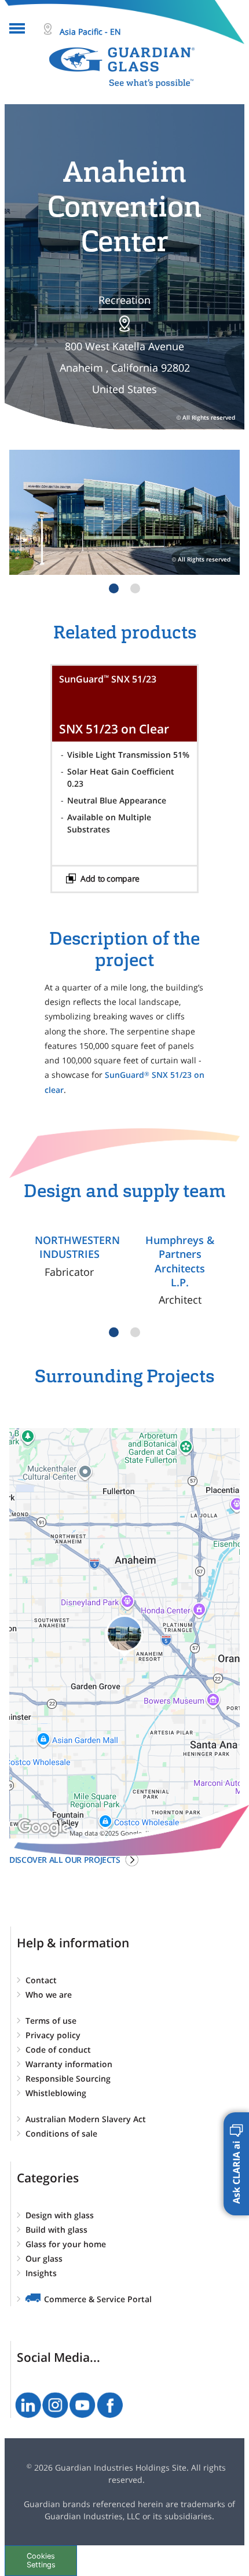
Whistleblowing (56, 2093)
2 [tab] (135, 588)
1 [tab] (114, 588)
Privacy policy (53, 2035)
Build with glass (56, 2230)
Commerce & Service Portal (98, 2299)
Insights (41, 2273)
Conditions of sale (61, 2133)
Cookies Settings (41, 2560)
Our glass (44, 2258)
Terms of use (51, 2021)
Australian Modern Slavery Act (86, 2119)
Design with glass (60, 2215)
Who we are (49, 1995)
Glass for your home (66, 2244)
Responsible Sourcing (68, 2078)
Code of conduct (58, 2050)
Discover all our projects (65, 1860)
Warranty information (69, 2064)
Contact (41, 1980)
